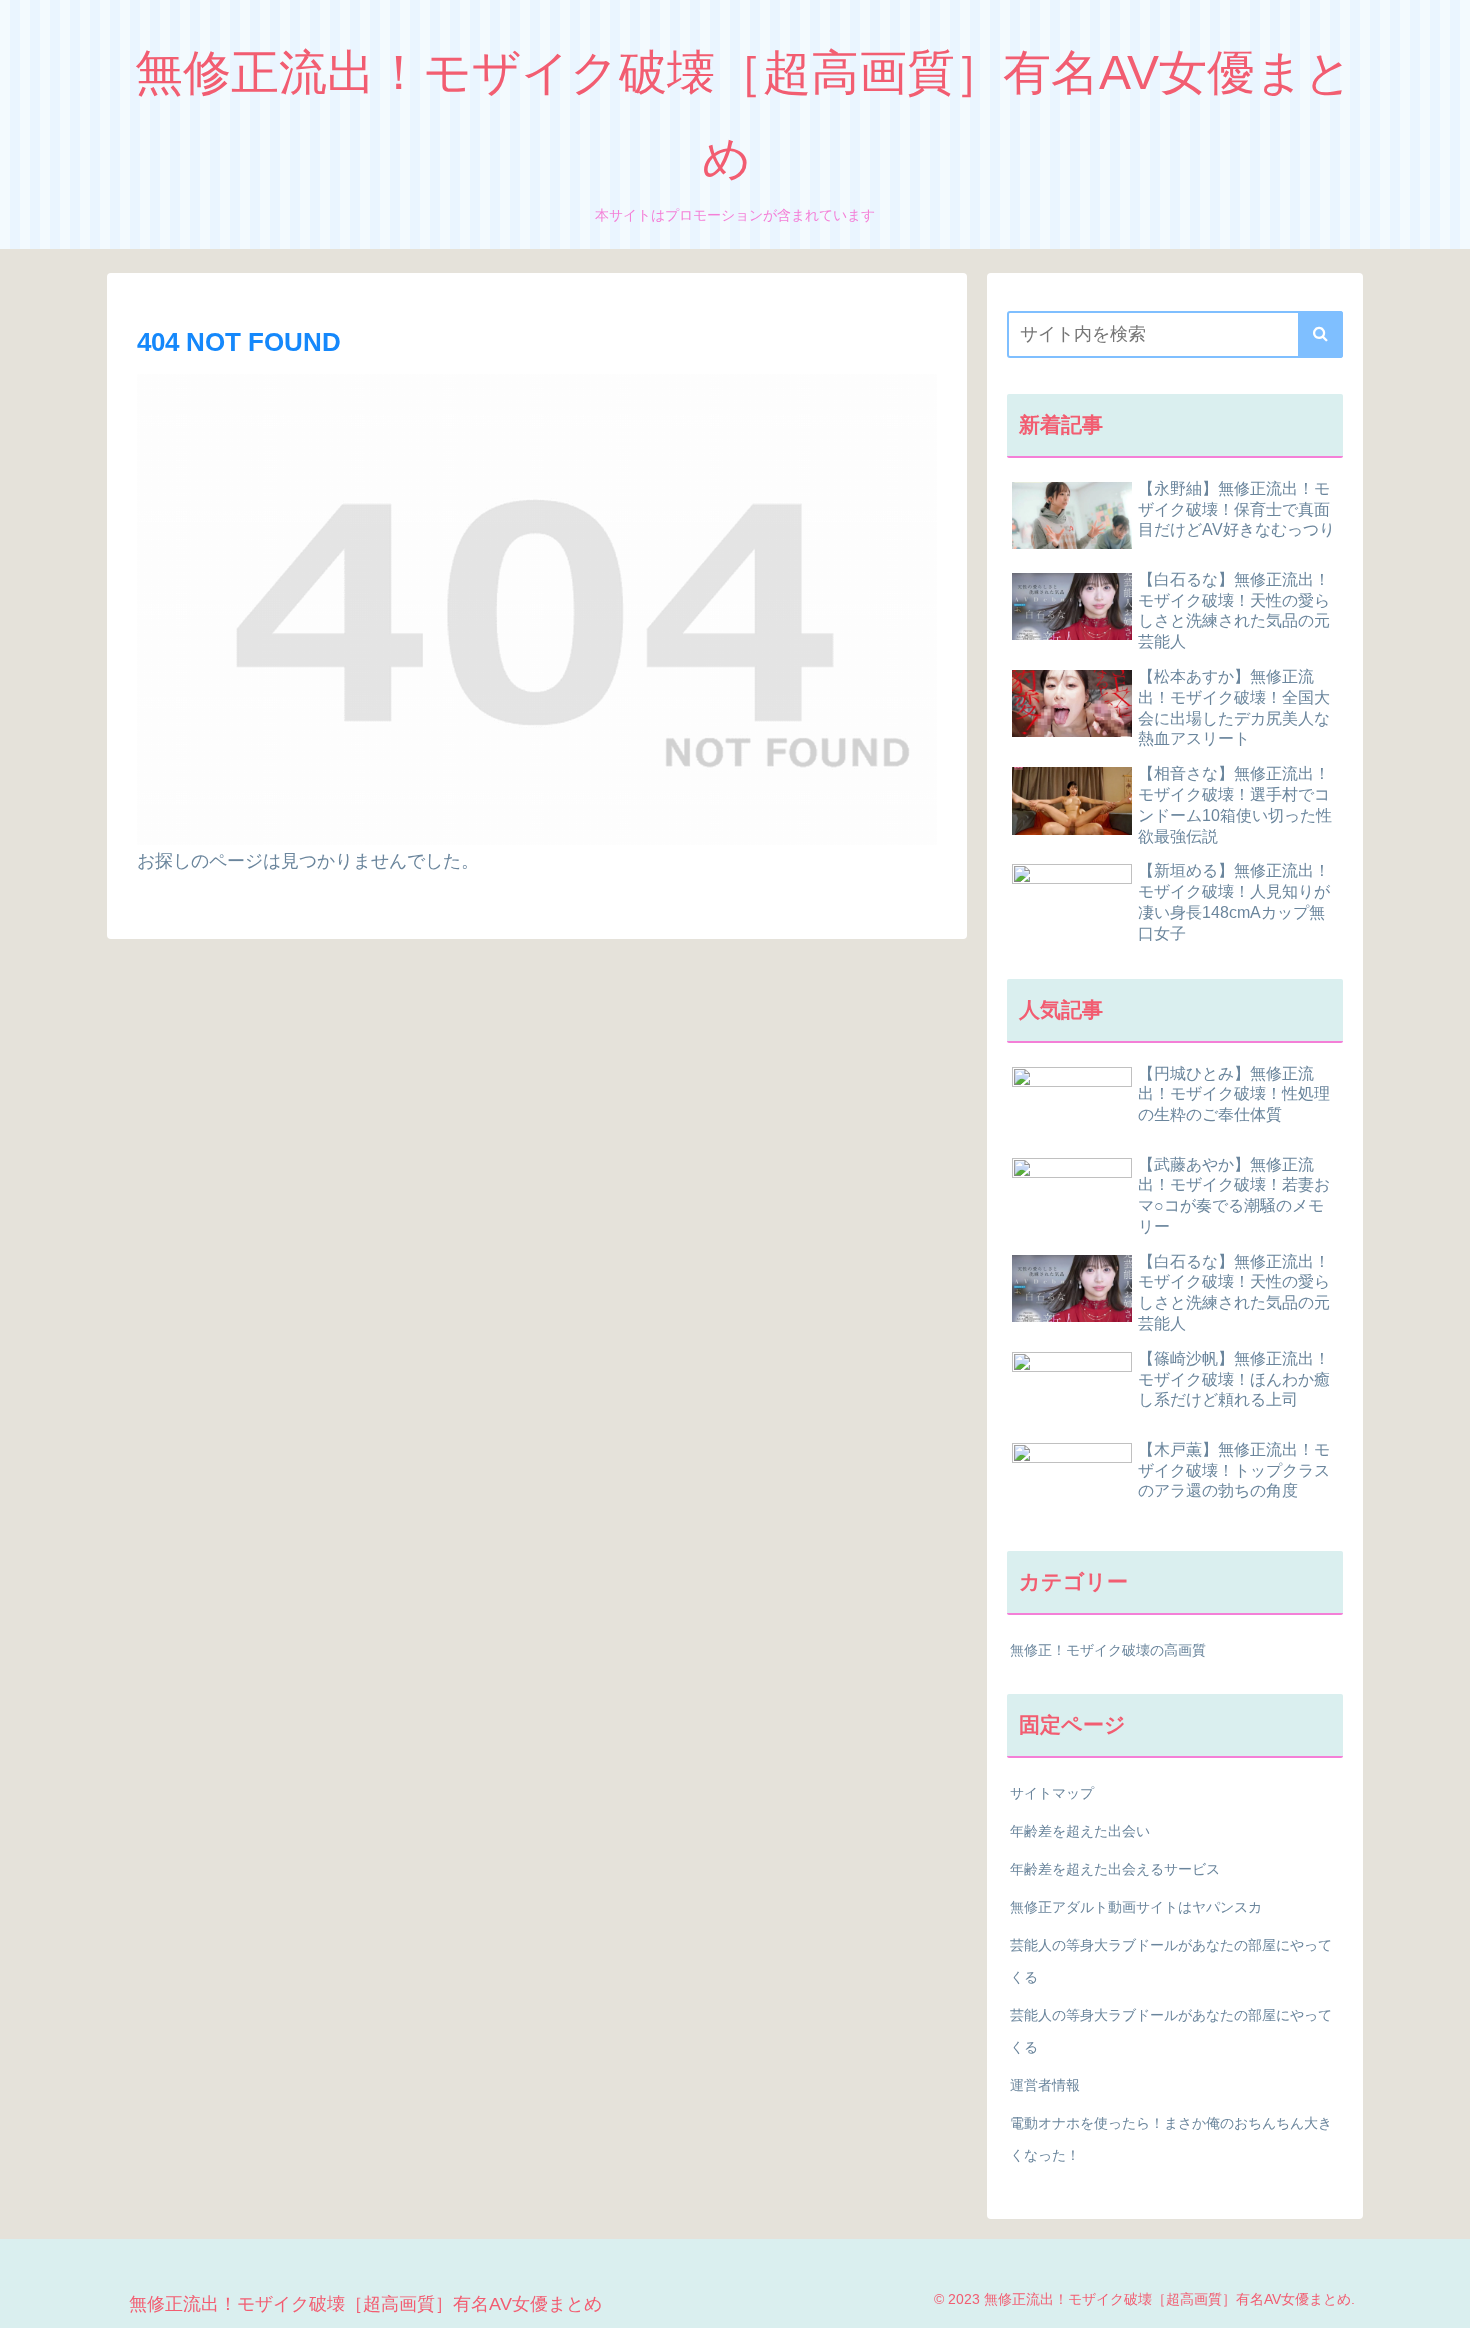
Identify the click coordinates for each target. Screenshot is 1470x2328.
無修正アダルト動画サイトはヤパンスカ (1136, 1907)
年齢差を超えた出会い (1080, 1831)
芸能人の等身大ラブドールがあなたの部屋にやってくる (1171, 1961)
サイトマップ (1052, 1793)
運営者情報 (1045, 2085)
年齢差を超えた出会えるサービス (1115, 1869)
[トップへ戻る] (1440, 2298)
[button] (1320, 334)
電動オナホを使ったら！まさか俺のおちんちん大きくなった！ (1171, 2139)
